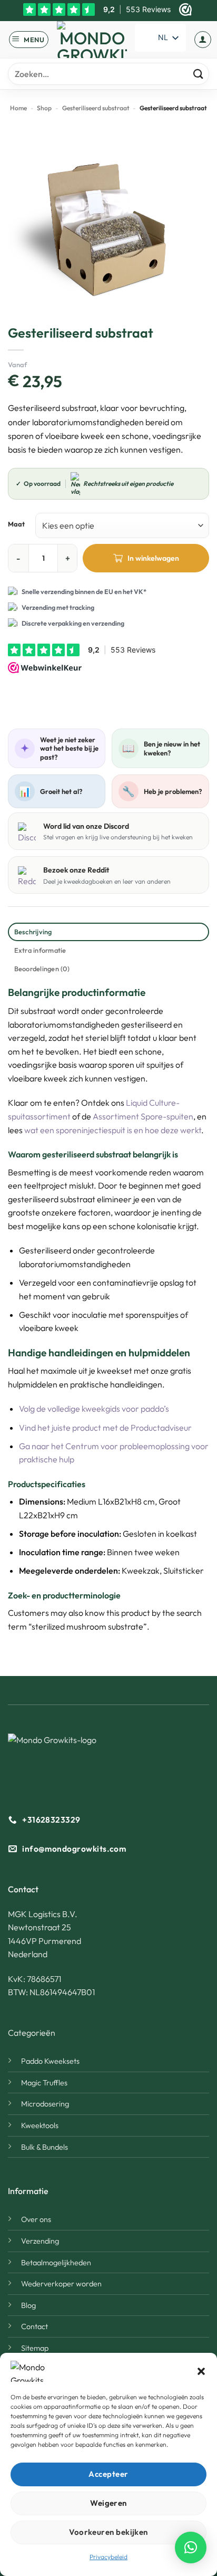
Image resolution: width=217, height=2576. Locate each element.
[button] (201, 2371)
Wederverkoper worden (61, 2284)
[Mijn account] (203, 40)
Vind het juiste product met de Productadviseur (105, 1428)
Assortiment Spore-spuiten (143, 1116)
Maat (16, 524)
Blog (28, 2305)
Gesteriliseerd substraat (96, 108)
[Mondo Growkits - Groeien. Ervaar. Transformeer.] (92, 40)
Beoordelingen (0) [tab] (42, 969)
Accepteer (108, 2474)
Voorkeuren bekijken (108, 2532)
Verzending (40, 2241)
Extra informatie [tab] (40, 950)
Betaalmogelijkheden (56, 2263)
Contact (34, 2326)
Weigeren (108, 2503)
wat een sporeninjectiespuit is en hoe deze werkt (113, 1130)
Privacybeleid (108, 2557)
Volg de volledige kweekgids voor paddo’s (94, 1409)
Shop (44, 108)
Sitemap (35, 2348)
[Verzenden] (198, 74)
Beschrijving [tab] (33, 932)
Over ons (36, 2219)
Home (18, 108)
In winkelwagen (153, 558)
